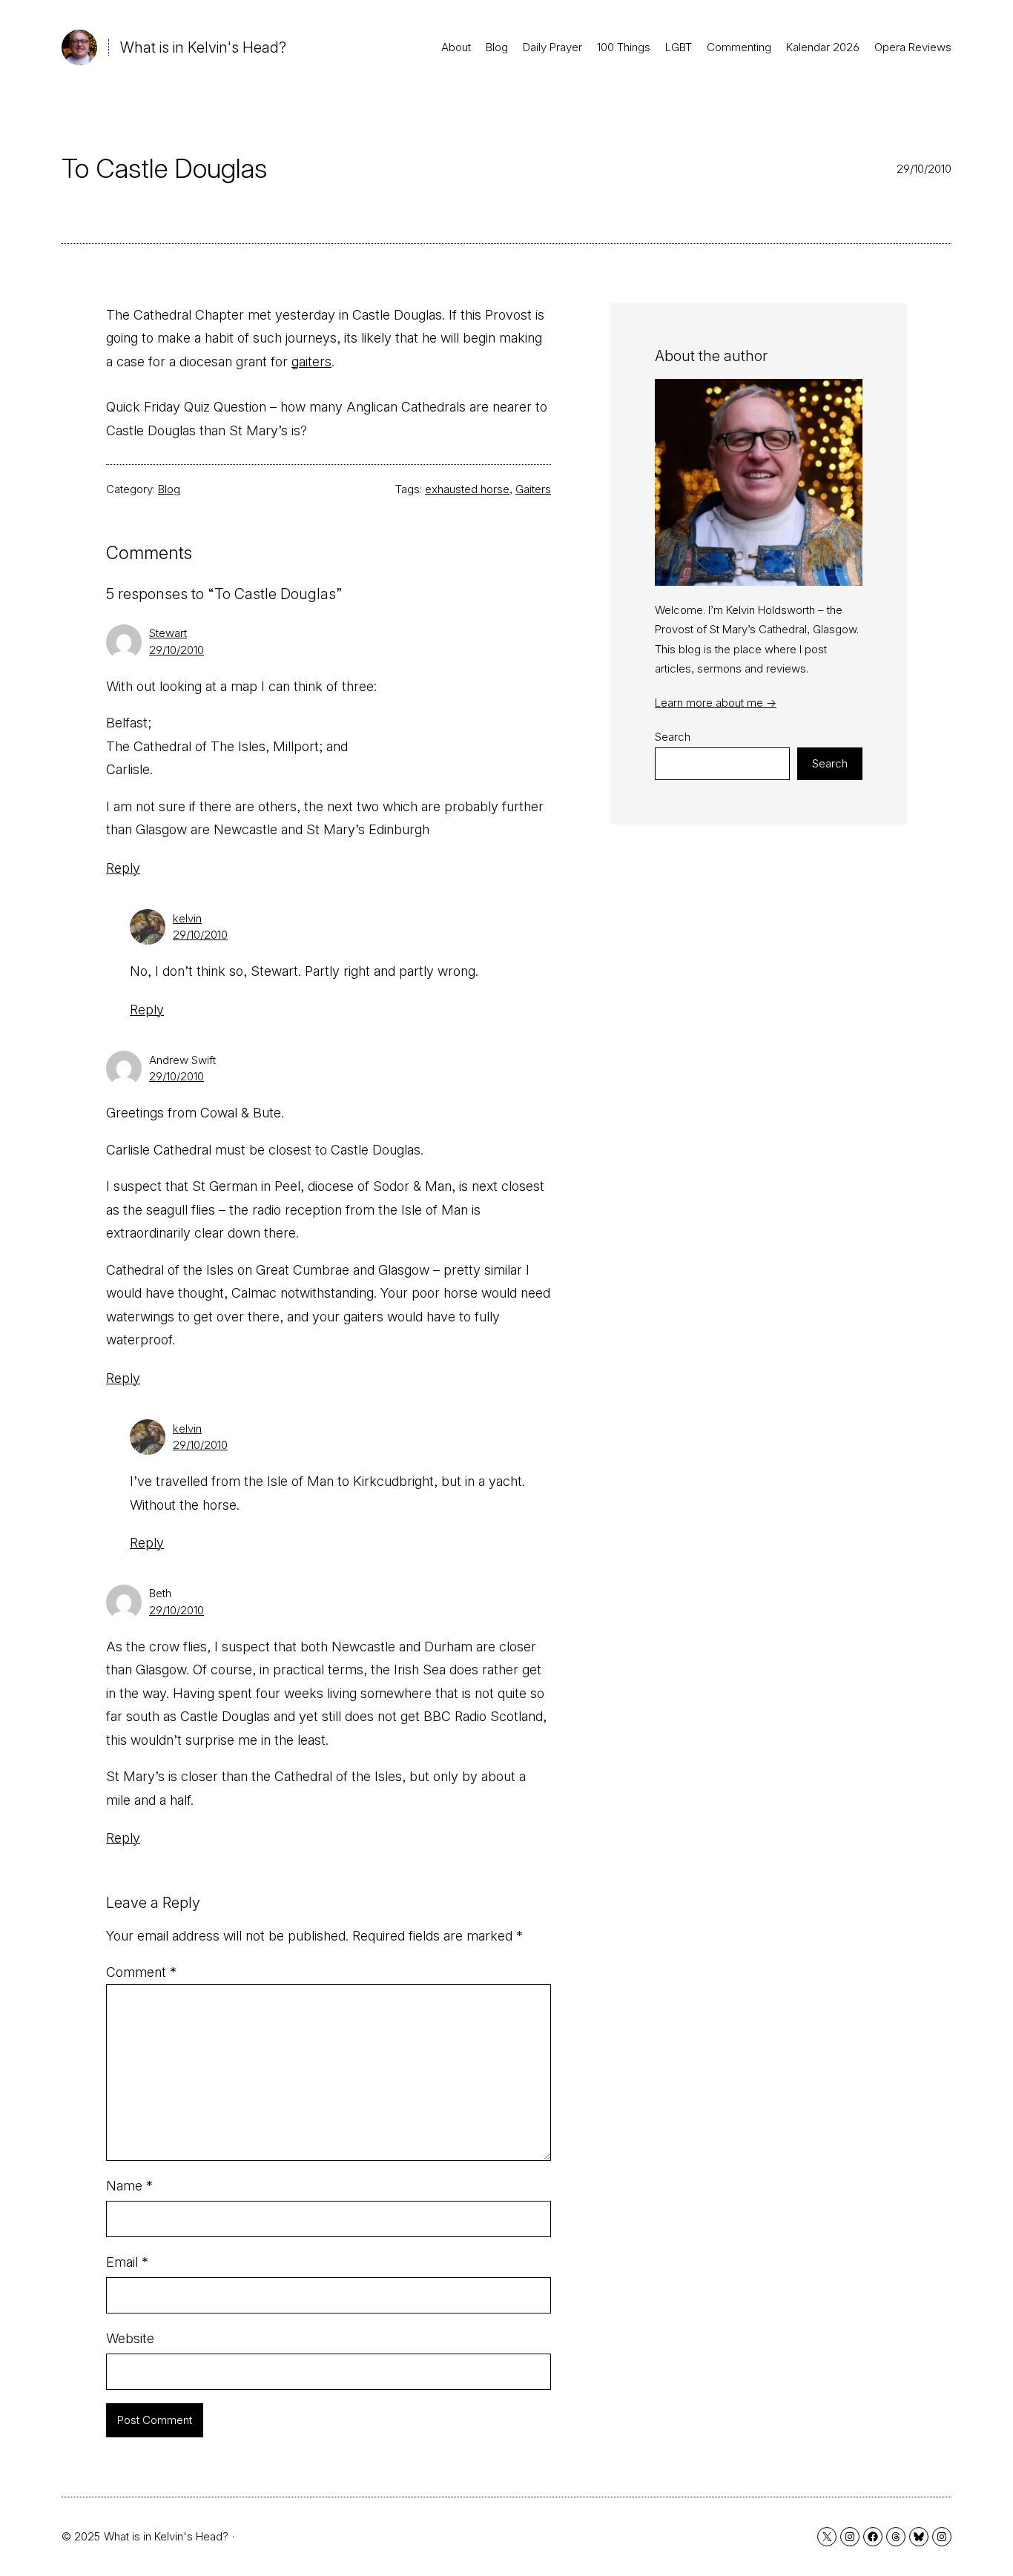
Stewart (168, 633)
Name (129, 2186)
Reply (123, 868)
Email (127, 2262)
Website (130, 2338)
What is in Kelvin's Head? (203, 47)
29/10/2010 (176, 650)
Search (673, 737)
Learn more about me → (716, 703)
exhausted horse (467, 489)
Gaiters (533, 489)
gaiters (311, 361)
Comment (141, 1972)
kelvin (187, 918)
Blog (169, 489)
